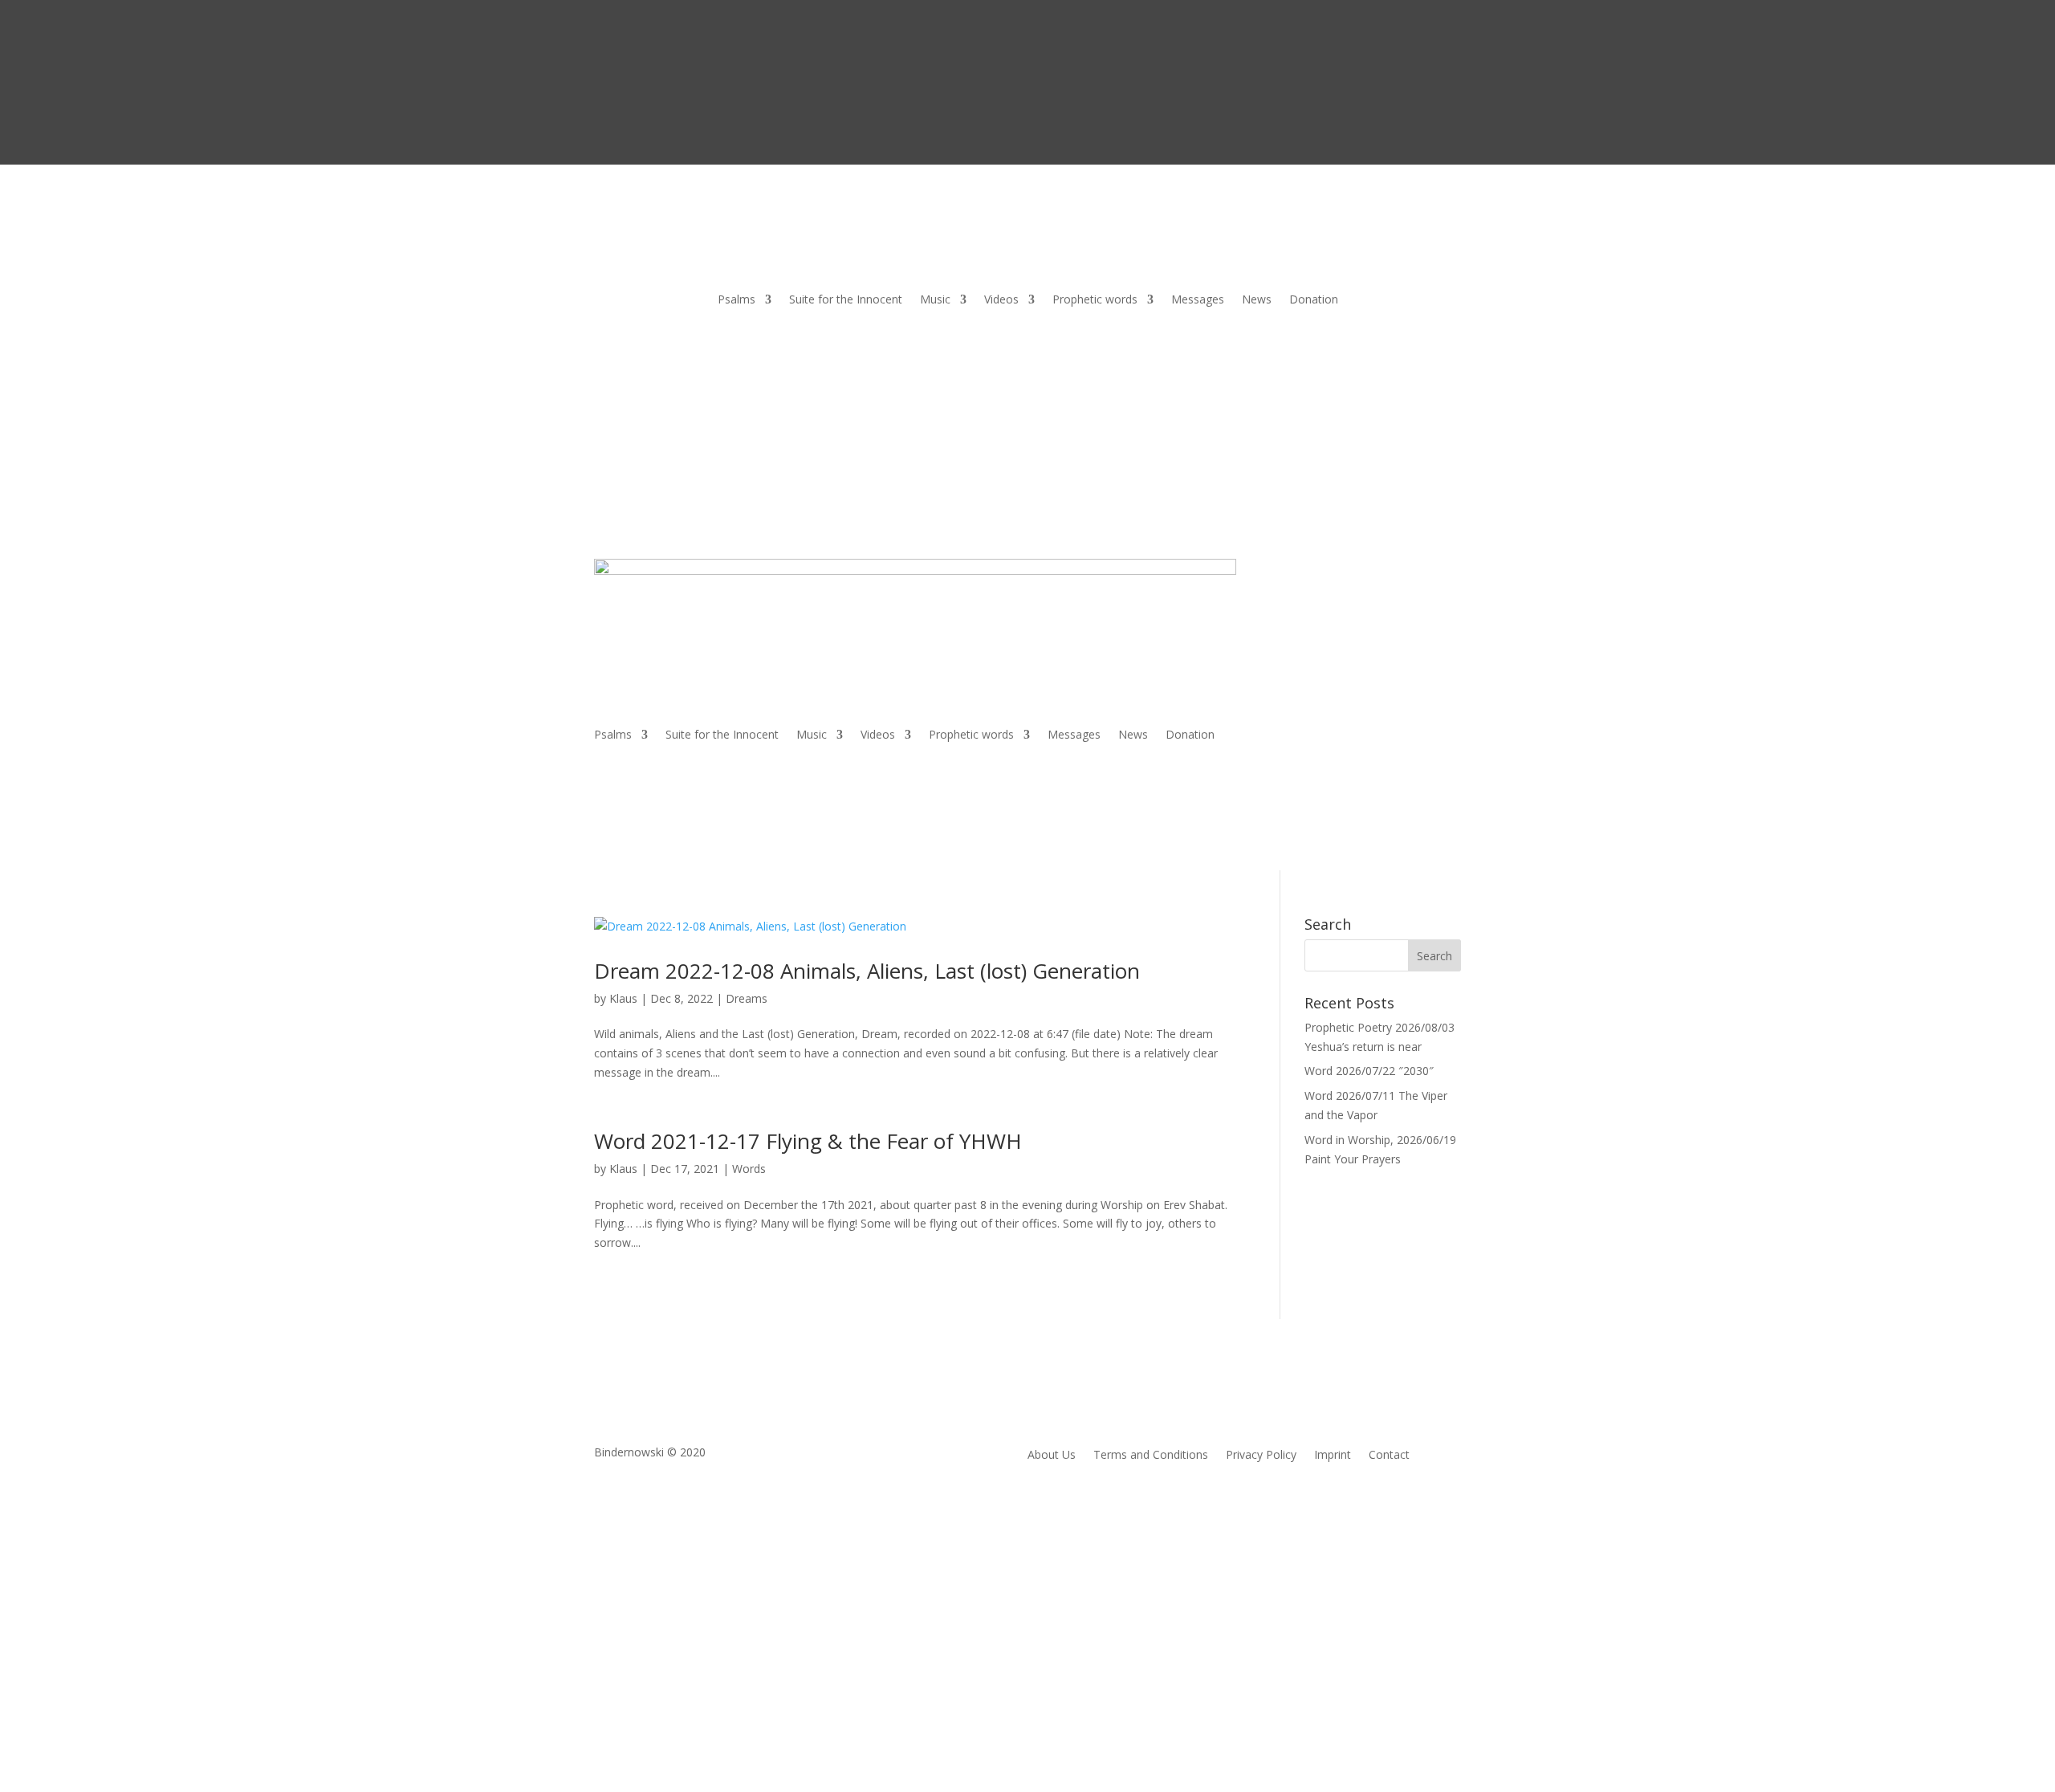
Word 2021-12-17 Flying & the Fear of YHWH (808, 1141)
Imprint (1333, 1456)
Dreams (747, 998)
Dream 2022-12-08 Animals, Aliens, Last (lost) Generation (867, 971)
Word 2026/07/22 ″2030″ (1369, 1071)
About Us (1052, 1456)
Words (749, 1169)
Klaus (623, 998)
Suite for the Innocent (846, 300)
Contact (1389, 1456)
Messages (1198, 300)
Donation (1314, 300)
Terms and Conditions (1151, 1456)
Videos (1001, 300)
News (1257, 300)
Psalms (737, 300)
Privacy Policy (1261, 1456)
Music (935, 300)
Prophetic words (1095, 300)
